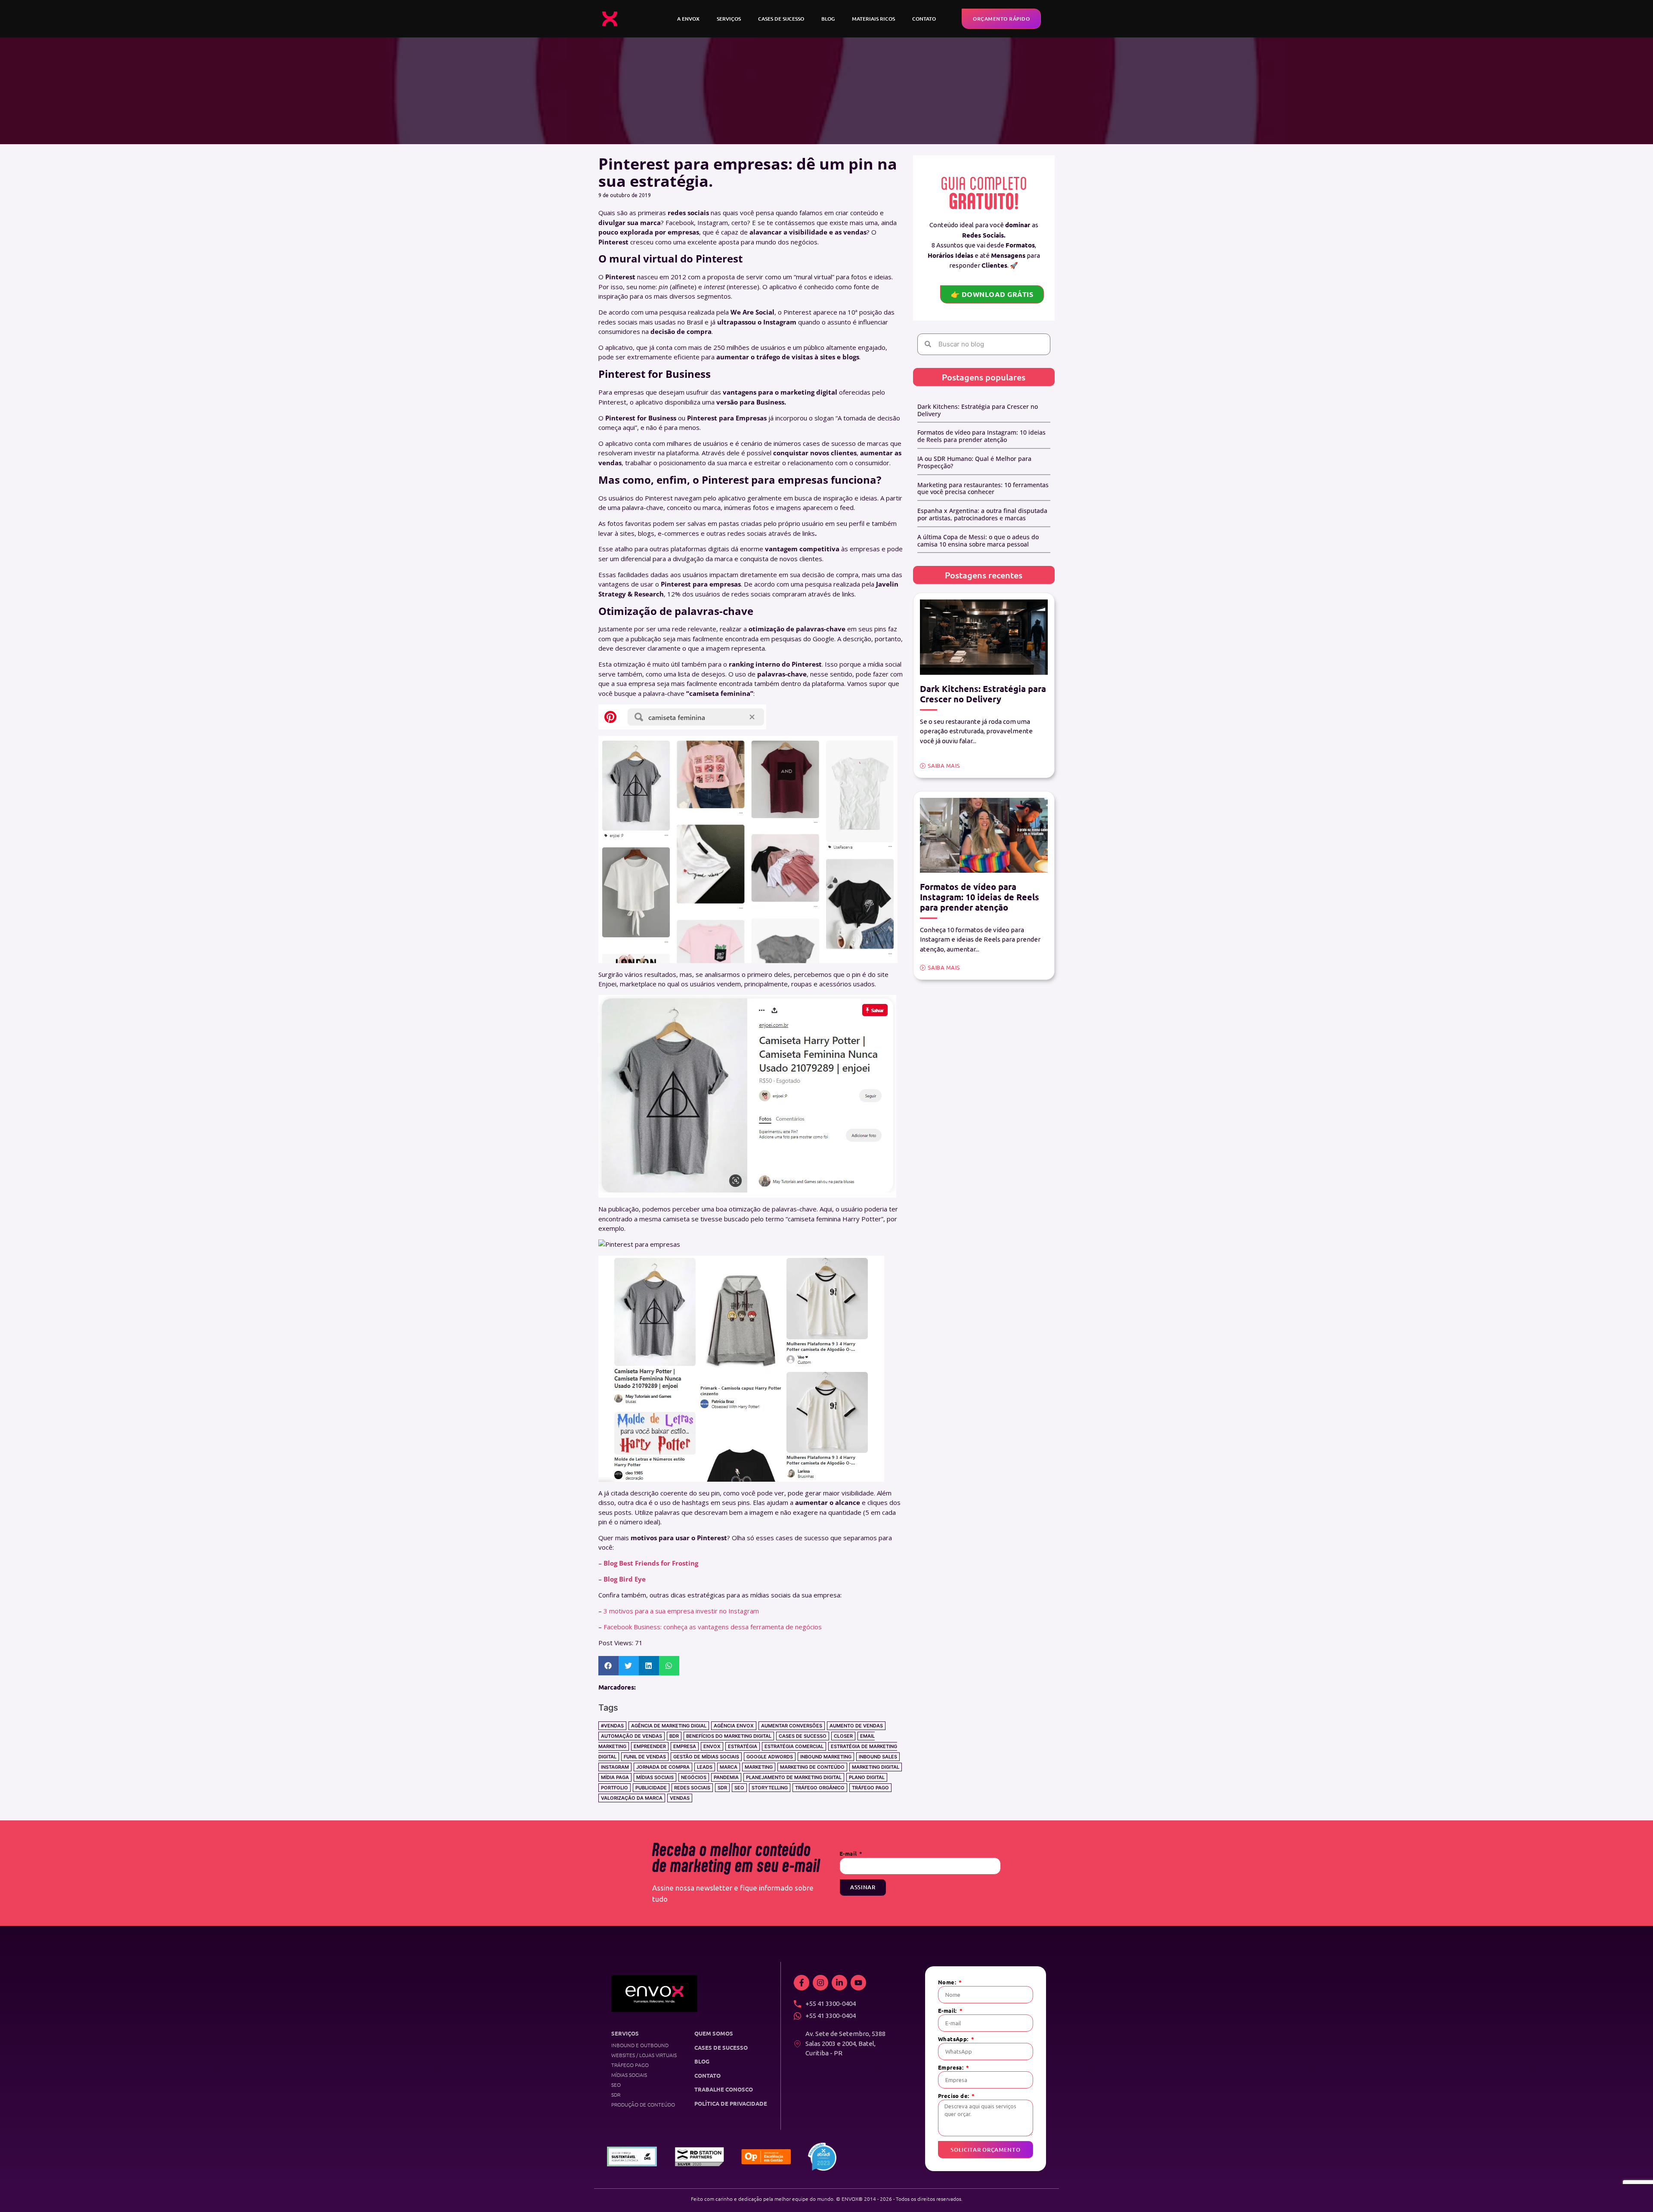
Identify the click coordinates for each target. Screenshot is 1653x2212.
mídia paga (615, 1777)
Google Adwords (770, 1757)
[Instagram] (820, 1983)
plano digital (867, 1777)
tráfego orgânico (820, 1788)
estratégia (743, 1746)
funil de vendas (645, 1757)
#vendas (612, 1726)
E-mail (849, 1854)
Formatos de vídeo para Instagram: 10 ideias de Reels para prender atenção (981, 436)
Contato (924, 19)
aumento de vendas (856, 1726)
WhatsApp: (954, 2039)
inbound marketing (826, 1757)
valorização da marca (632, 1798)
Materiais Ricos (873, 19)
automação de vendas (631, 1736)
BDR (674, 1736)
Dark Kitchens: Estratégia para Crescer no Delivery (978, 410)
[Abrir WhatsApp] (1633, 2190)
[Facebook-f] (802, 1983)
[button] (608, 1666)
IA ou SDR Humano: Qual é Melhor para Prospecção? (974, 462)
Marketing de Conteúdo (812, 1767)
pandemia (726, 1777)
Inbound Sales (878, 1757)
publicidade (651, 1788)
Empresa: (952, 2068)
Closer (843, 1736)
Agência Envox (734, 1726)
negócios (694, 1777)
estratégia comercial (794, 1746)
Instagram (615, 1767)
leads (705, 1767)
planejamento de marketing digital (794, 1777)
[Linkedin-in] (839, 1983)
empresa (685, 1746)
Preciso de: (954, 2096)
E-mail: (948, 2011)
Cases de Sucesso (781, 19)
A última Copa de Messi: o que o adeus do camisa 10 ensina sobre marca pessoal (978, 541)
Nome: (948, 1982)
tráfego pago (870, 1788)
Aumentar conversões (792, 1726)
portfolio (614, 1788)
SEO (739, 1788)
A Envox (688, 19)
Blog (828, 19)
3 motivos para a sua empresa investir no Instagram (681, 1611)
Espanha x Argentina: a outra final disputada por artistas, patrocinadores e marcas (982, 514)
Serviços (729, 19)
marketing (759, 1767)
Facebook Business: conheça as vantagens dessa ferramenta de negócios (713, 1627)
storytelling (770, 1788)
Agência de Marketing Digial (669, 1726)
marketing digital (876, 1767)
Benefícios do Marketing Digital (729, 1736)
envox (712, 1746)
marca (729, 1767)
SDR (722, 1788)
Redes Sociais (692, 1788)
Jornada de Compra (663, 1767)
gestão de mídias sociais (706, 1757)
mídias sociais (655, 1777)
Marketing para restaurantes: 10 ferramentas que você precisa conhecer (983, 488)
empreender (650, 1746)
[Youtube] (858, 1983)
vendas (680, 1798)
